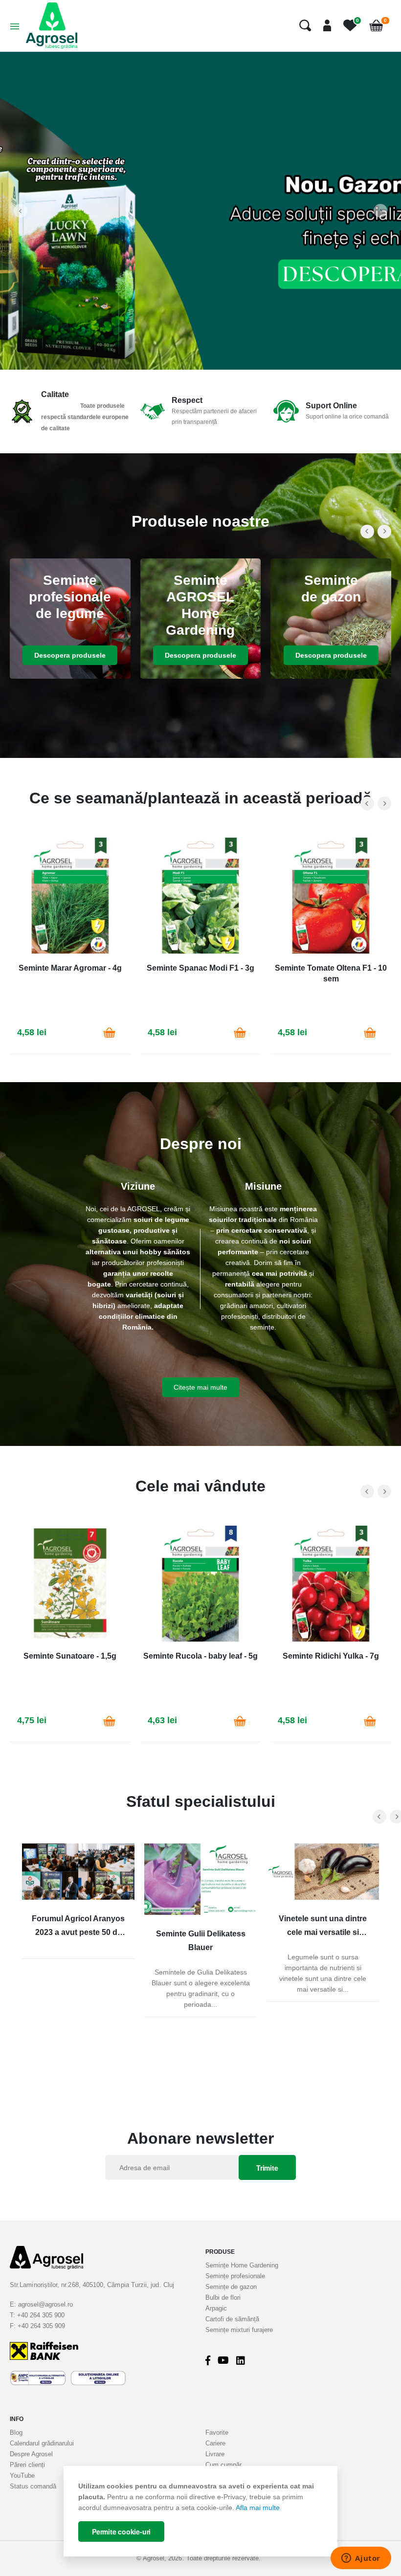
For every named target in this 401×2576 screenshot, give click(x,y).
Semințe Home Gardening (242, 2265)
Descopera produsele (70, 655)
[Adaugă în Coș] (110, 1033)
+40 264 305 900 (41, 2315)
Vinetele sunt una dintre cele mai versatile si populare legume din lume (323, 1927)
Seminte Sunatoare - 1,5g (70, 1656)
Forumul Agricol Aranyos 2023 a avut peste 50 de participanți (78, 1927)
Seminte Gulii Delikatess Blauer (201, 1941)
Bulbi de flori (223, 2298)
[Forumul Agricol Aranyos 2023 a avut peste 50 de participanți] (78, 1872)
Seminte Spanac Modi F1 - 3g (200, 968)
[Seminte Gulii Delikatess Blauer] (200, 1879)
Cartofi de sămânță (232, 2319)
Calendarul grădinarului (42, 2443)
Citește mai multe (200, 1387)
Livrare (215, 2454)
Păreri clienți (27, 2465)
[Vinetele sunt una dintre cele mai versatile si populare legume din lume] (323, 1872)
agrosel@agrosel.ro (45, 2304)
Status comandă (33, 2486)
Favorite (217, 2432)
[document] (200, 2511)
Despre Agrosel (31, 2454)
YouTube (22, 2476)
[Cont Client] (323, 25)
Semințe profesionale (235, 2276)
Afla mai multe (258, 2508)
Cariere (215, 2443)
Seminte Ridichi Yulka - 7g (331, 1656)
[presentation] (21, 211)
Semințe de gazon (231, 2287)
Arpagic (216, 2308)
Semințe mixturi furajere (239, 2330)
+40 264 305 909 (41, 2326)
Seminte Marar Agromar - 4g (70, 968)
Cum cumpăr (223, 2465)
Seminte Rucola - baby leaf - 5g (200, 1656)
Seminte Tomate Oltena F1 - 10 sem (331, 973)
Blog (16, 2432)
